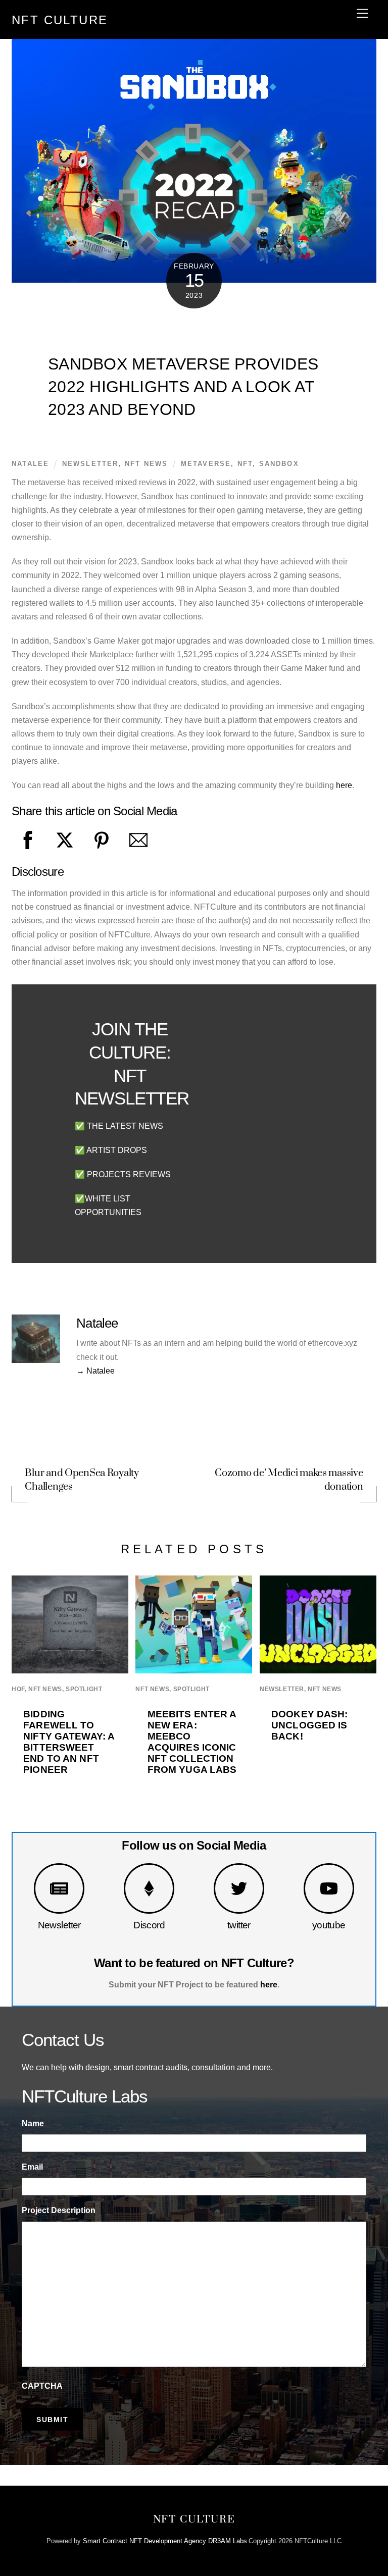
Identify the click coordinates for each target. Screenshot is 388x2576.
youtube (329, 1925)
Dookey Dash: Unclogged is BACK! (310, 1725)
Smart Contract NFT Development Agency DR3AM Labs (165, 2541)
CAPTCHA (42, 2386)
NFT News (146, 464)
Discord (149, 1925)
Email (32, 2167)
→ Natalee (95, 1371)
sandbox (279, 464)
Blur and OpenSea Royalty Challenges (82, 1480)
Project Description (59, 2210)
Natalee (30, 464)
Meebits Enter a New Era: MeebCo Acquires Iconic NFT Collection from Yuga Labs (192, 1742)
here (344, 785)
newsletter (90, 464)
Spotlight (84, 1689)
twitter (239, 1925)
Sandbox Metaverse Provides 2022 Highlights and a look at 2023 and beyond (183, 387)
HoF (18, 1689)
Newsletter (59, 1925)
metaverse (206, 464)
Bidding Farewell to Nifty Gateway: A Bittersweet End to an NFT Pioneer (69, 1742)
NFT (245, 464)
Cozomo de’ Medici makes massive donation (289, 1480)
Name (33, 2123)
